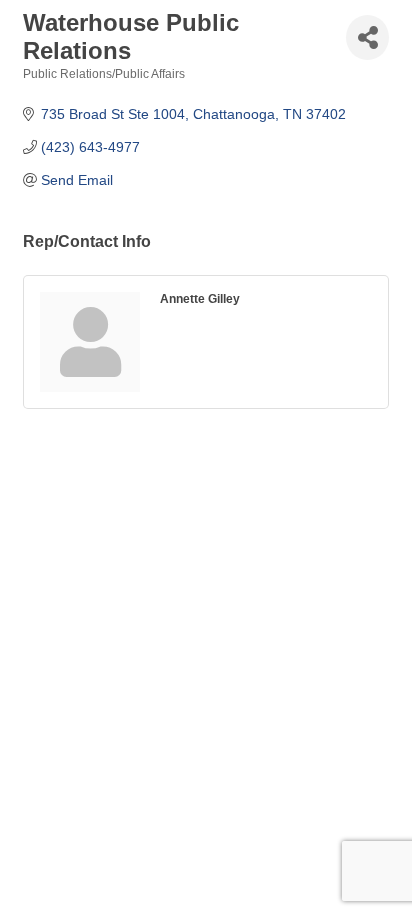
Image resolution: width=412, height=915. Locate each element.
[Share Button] (367, 37)
